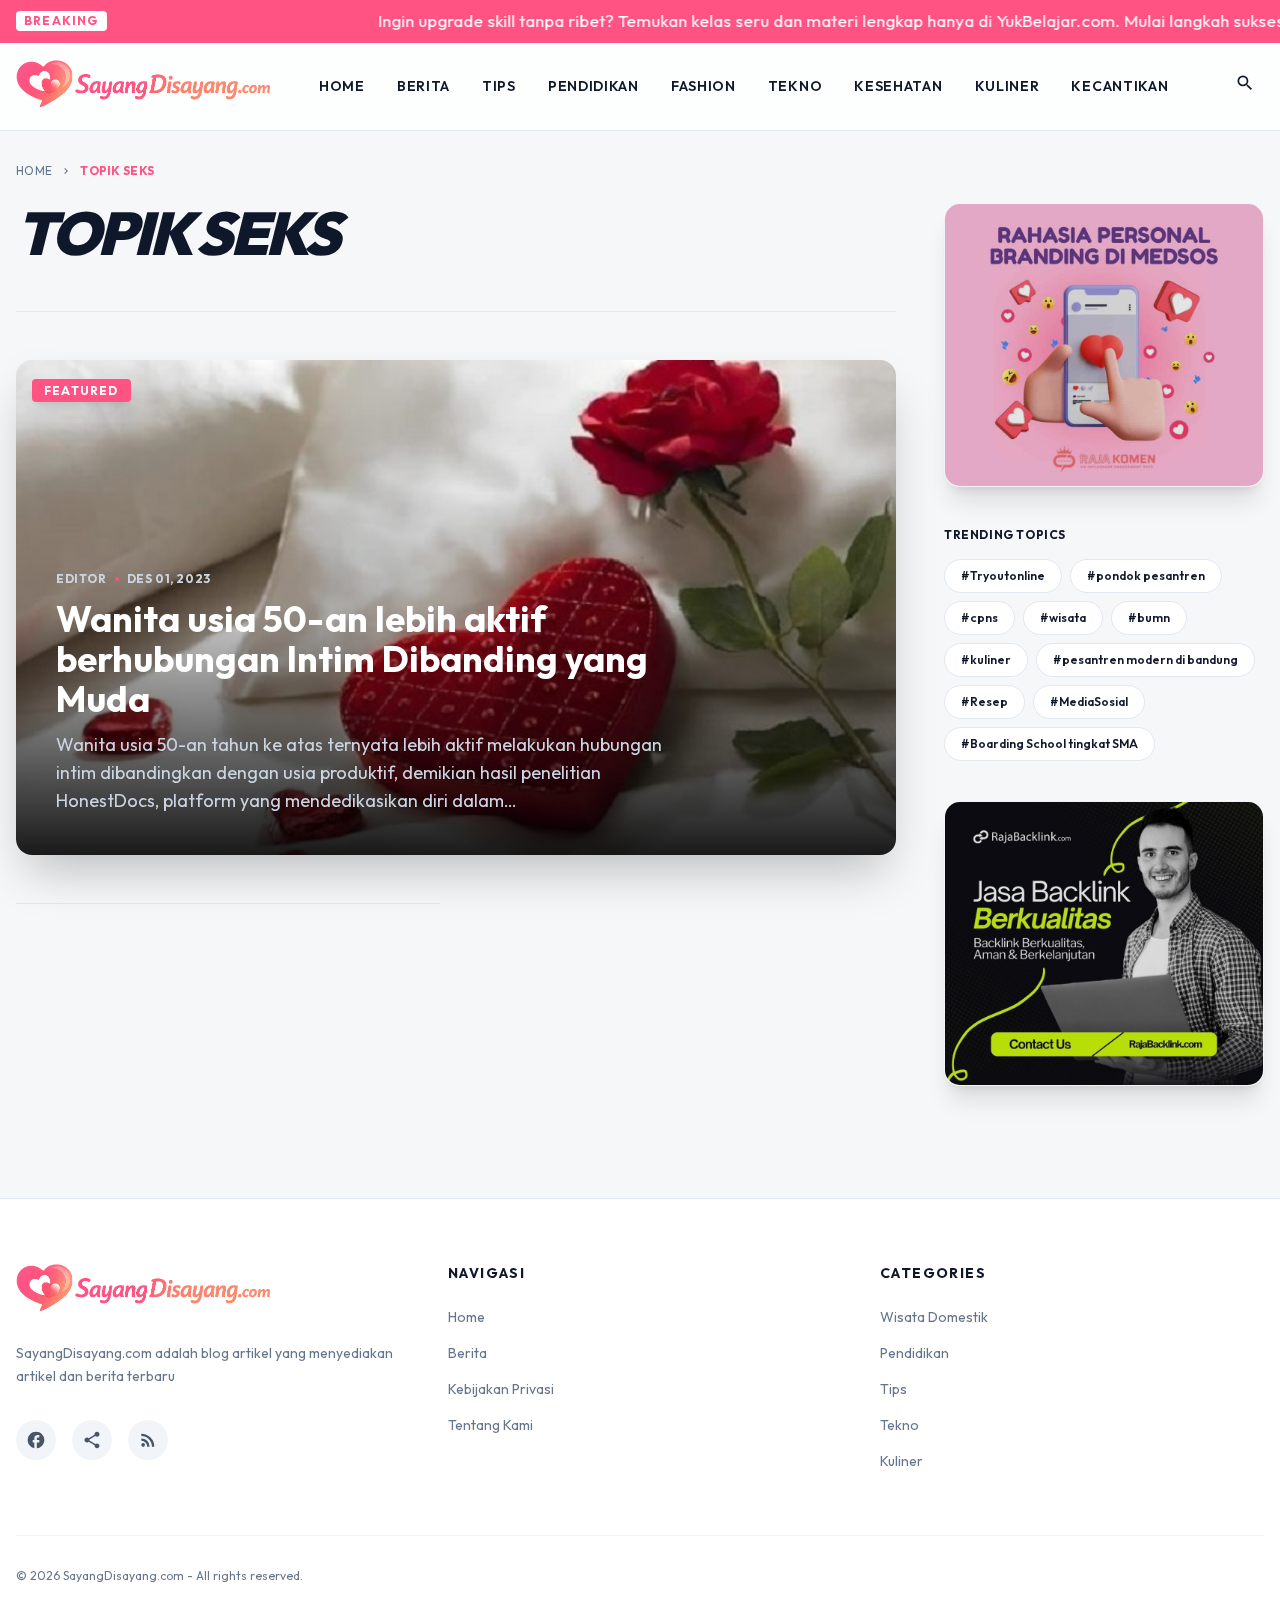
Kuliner (1007, 86)
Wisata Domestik (934, 1317)
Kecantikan (1119, 86)
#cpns (979, 617)
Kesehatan (898, 86)
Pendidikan (593, 86)
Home (342, 86)
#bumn (1149, 617)
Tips (499, 86)
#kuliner (986, 659)
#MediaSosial (1089, 701)
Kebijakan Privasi (501, 1389)
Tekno (795, 86)
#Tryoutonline (1003, 575)
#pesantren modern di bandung (1145, 659)
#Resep (984, 701)
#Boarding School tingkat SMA (1049, 743)
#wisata (1063, 617)
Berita (423, 86)
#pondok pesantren (1146, 575)
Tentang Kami (490, 1425)
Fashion (703, 86)
